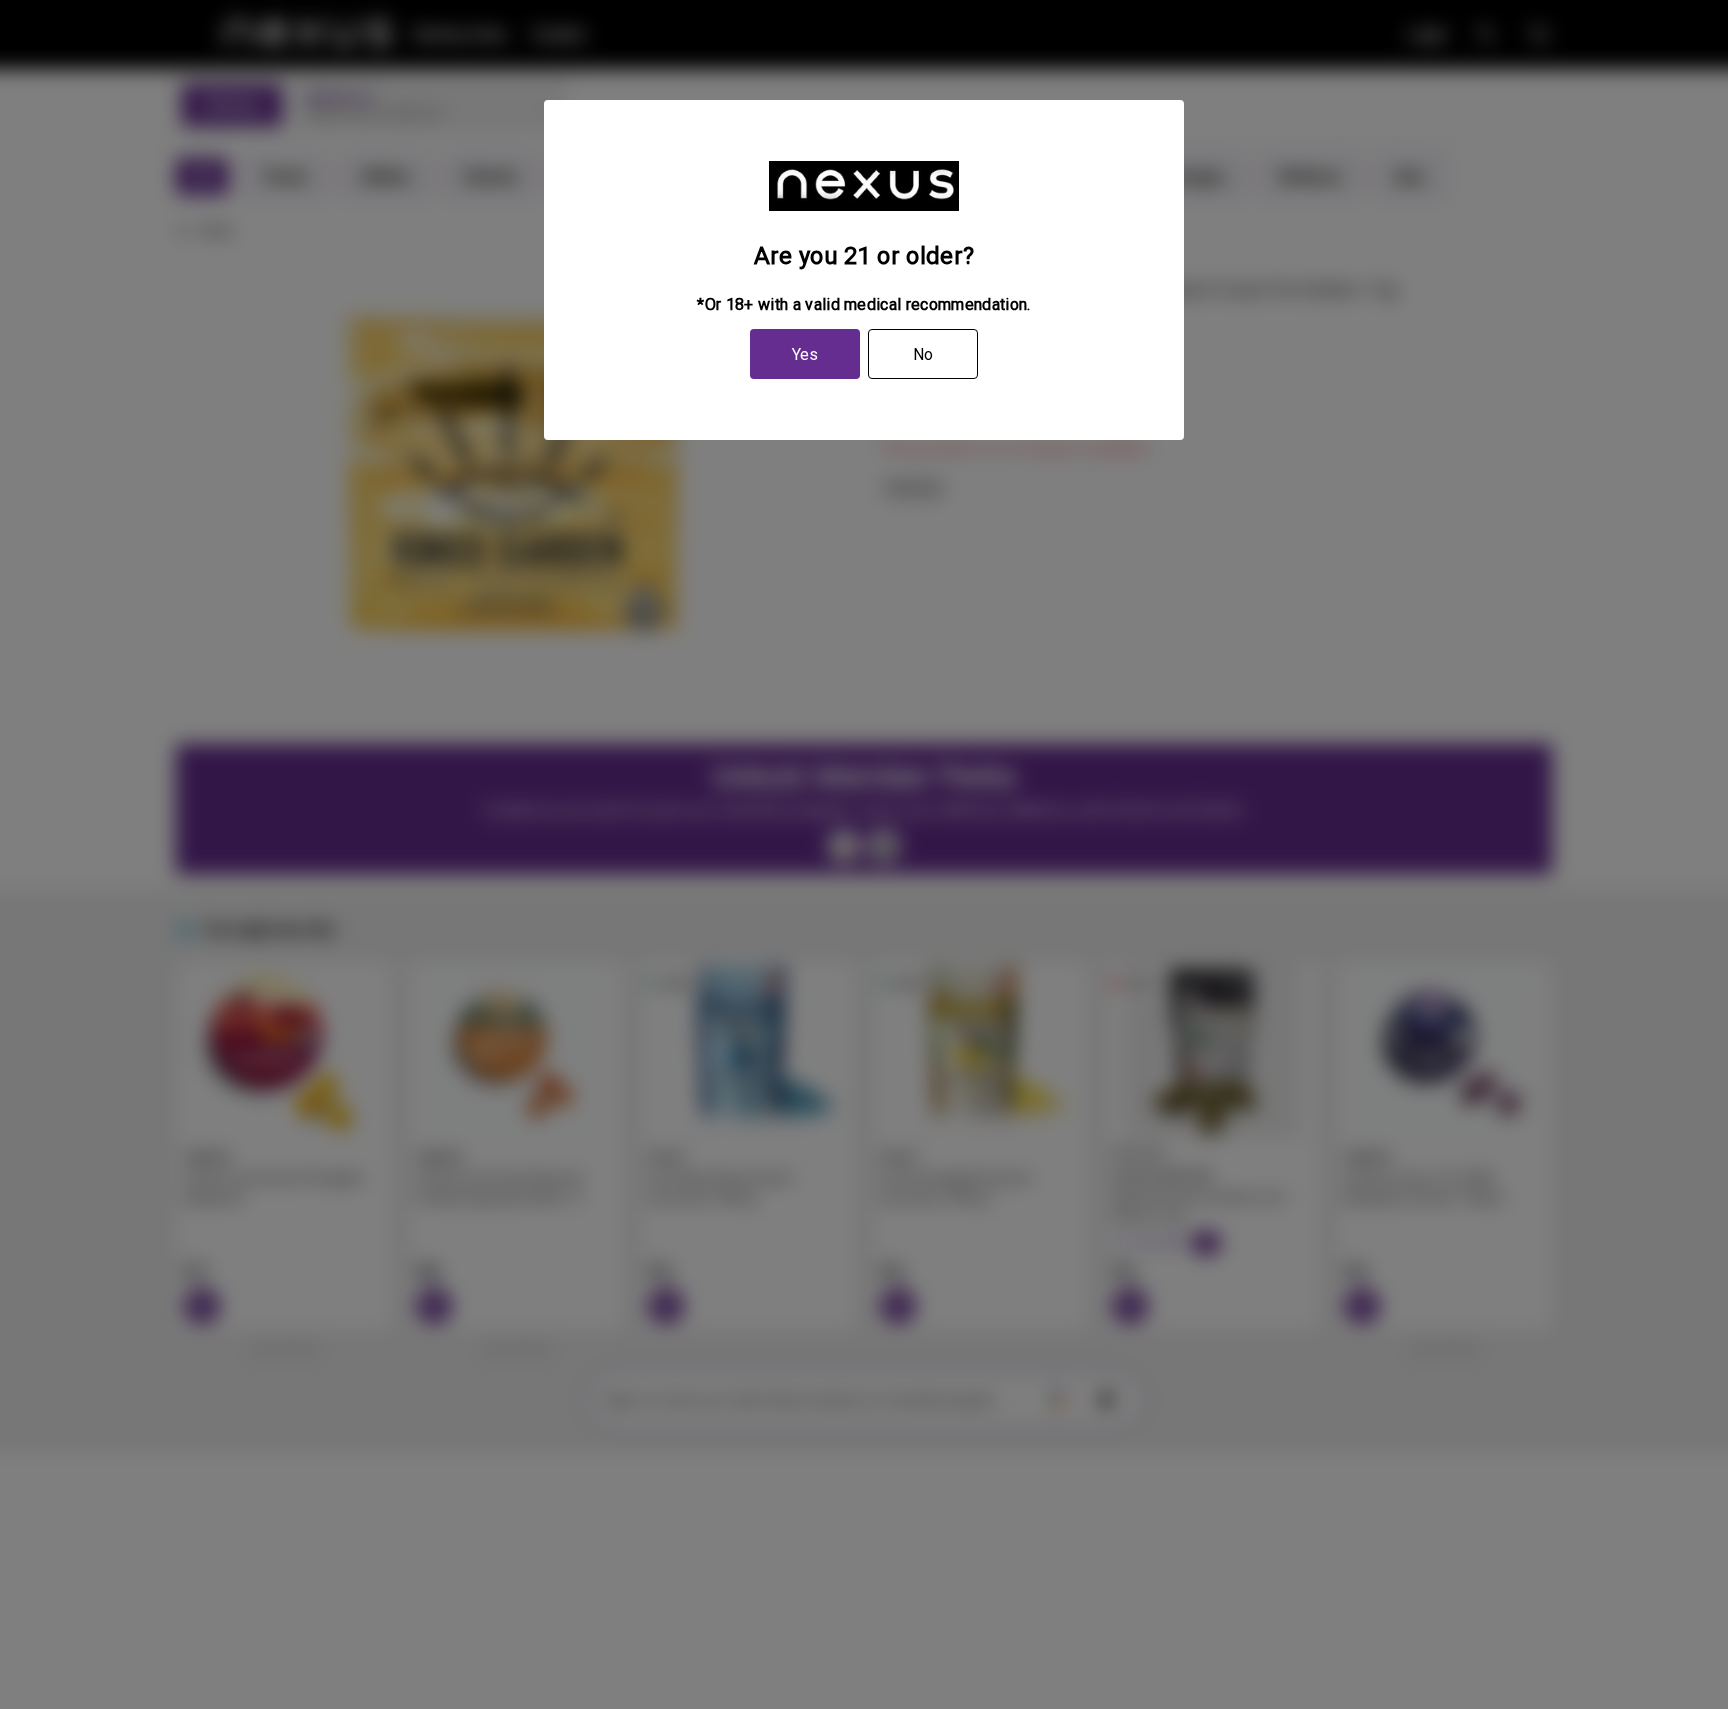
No (923, 354)
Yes (805, 354)
